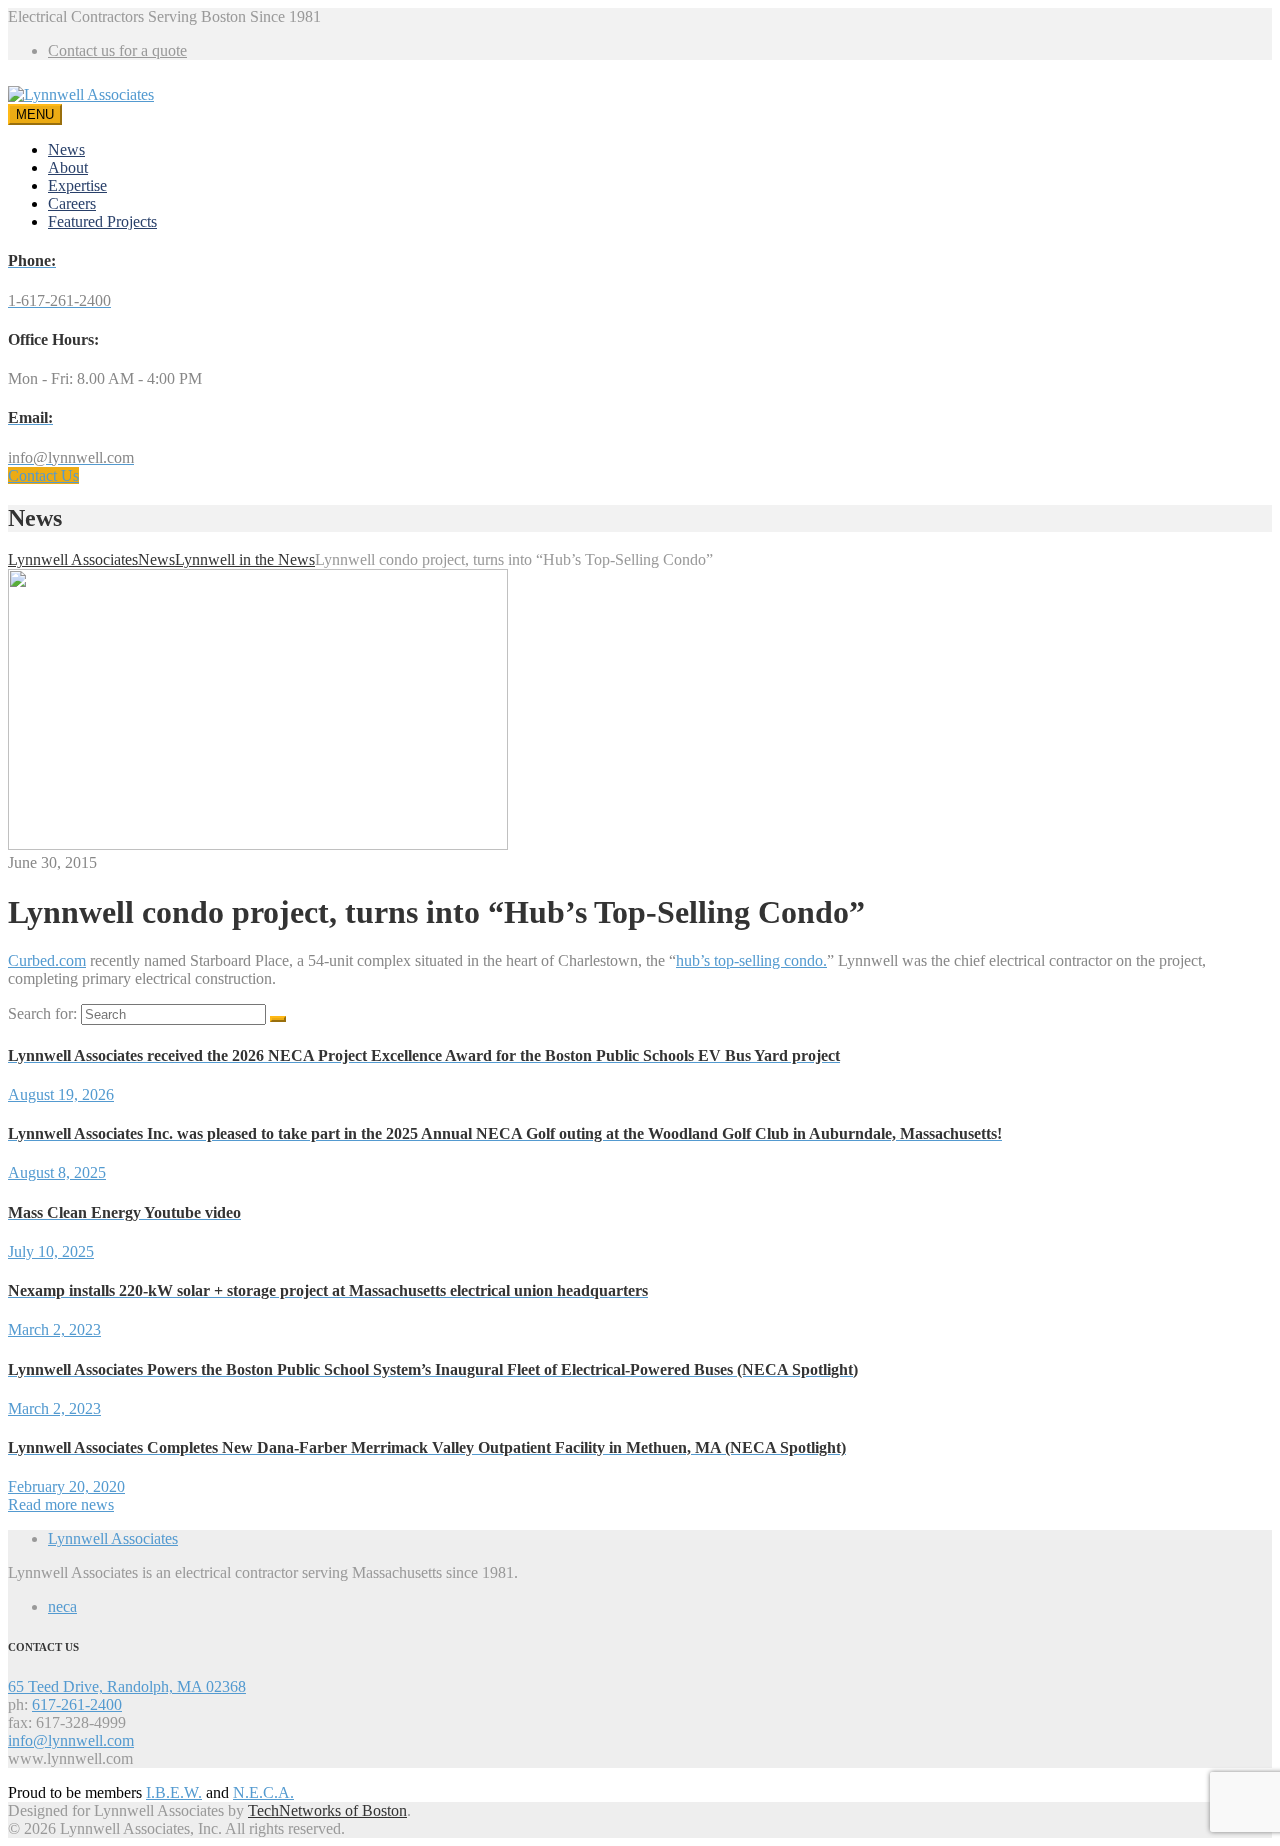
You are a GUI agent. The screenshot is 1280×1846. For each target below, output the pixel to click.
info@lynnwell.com (71, 1740)
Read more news (61, 1504)
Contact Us (43, 475)
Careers (72, 203)
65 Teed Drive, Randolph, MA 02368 (127, 1686)
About (68, 167)
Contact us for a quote (117, 50)
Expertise (77, 185)
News (66, 149)
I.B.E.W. (174, 1792)
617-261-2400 (77, 1704)
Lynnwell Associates (113, 1538)
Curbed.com (47, 960)
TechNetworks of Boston (327, 1810)
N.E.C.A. (263, 1792)
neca (62, 1606)
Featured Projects (102, 221)
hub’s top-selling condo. (751, 960)
